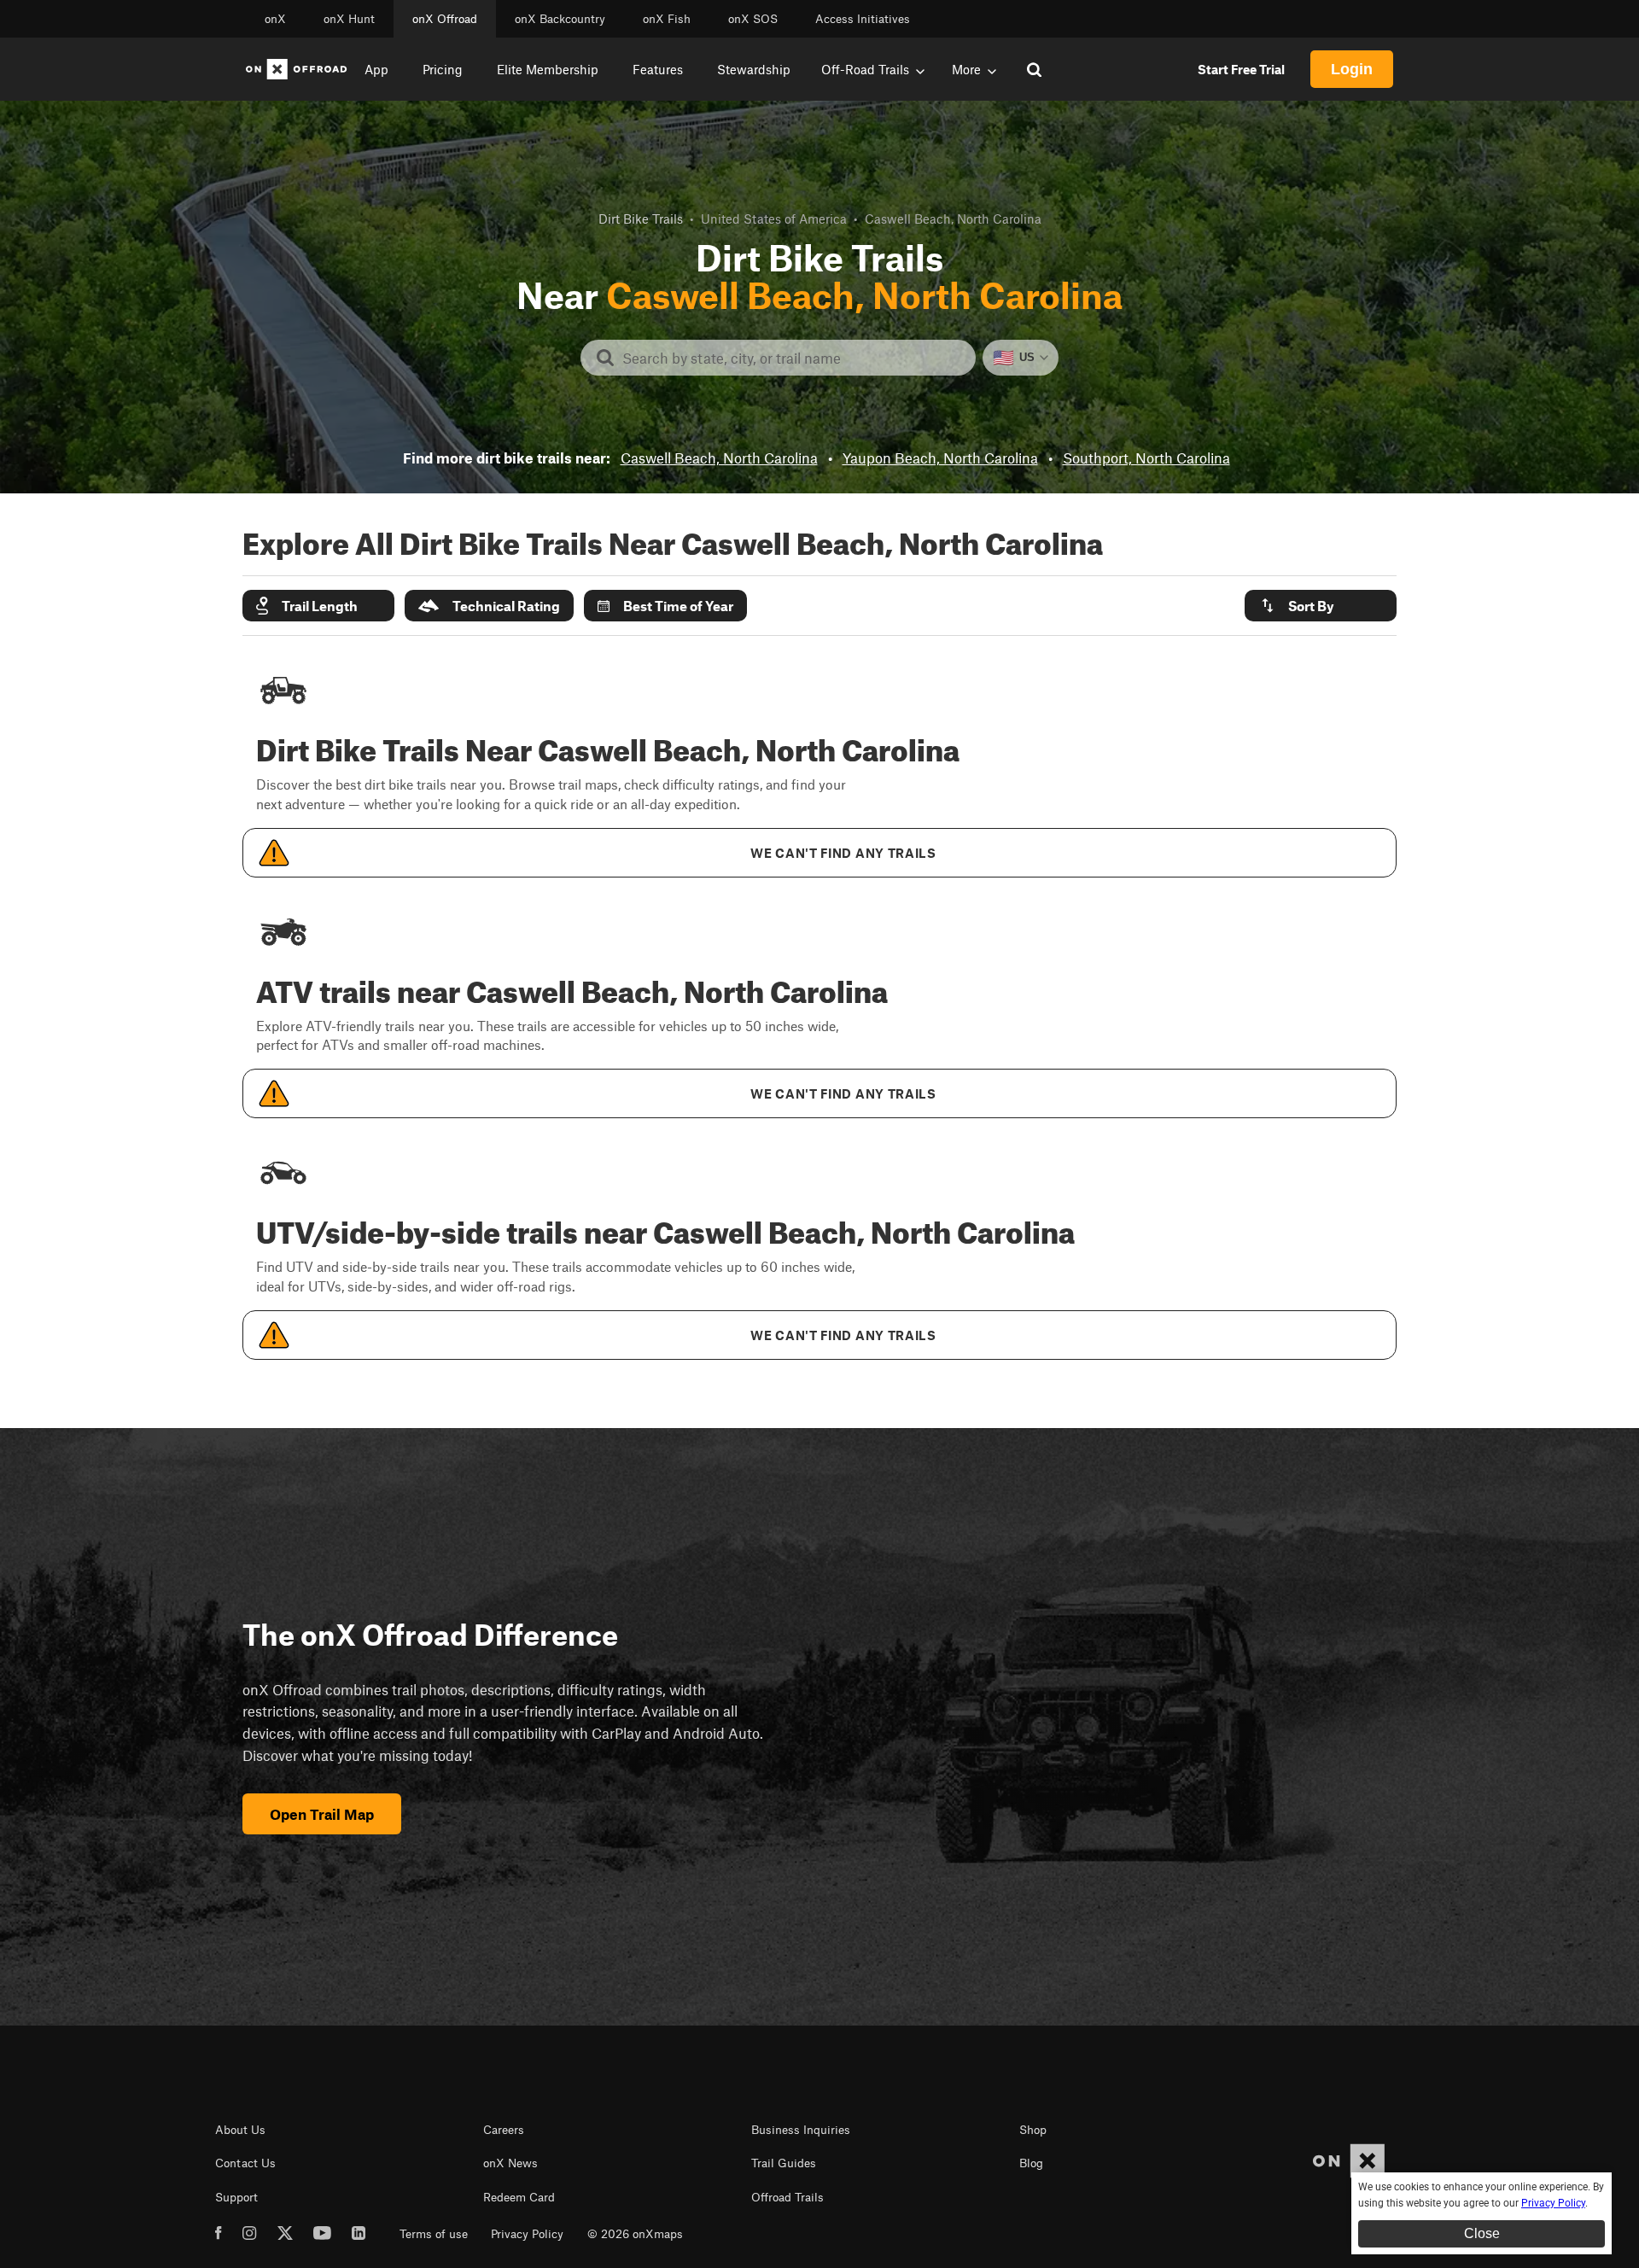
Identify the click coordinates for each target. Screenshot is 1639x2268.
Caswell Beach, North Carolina (719, 458)
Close (1482, 2233)
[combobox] (792, 358)
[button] (318, 606)
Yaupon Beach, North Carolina (940, 458)
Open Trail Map (322, 1814)
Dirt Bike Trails (641, 219)
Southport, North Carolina (1146, 458)
